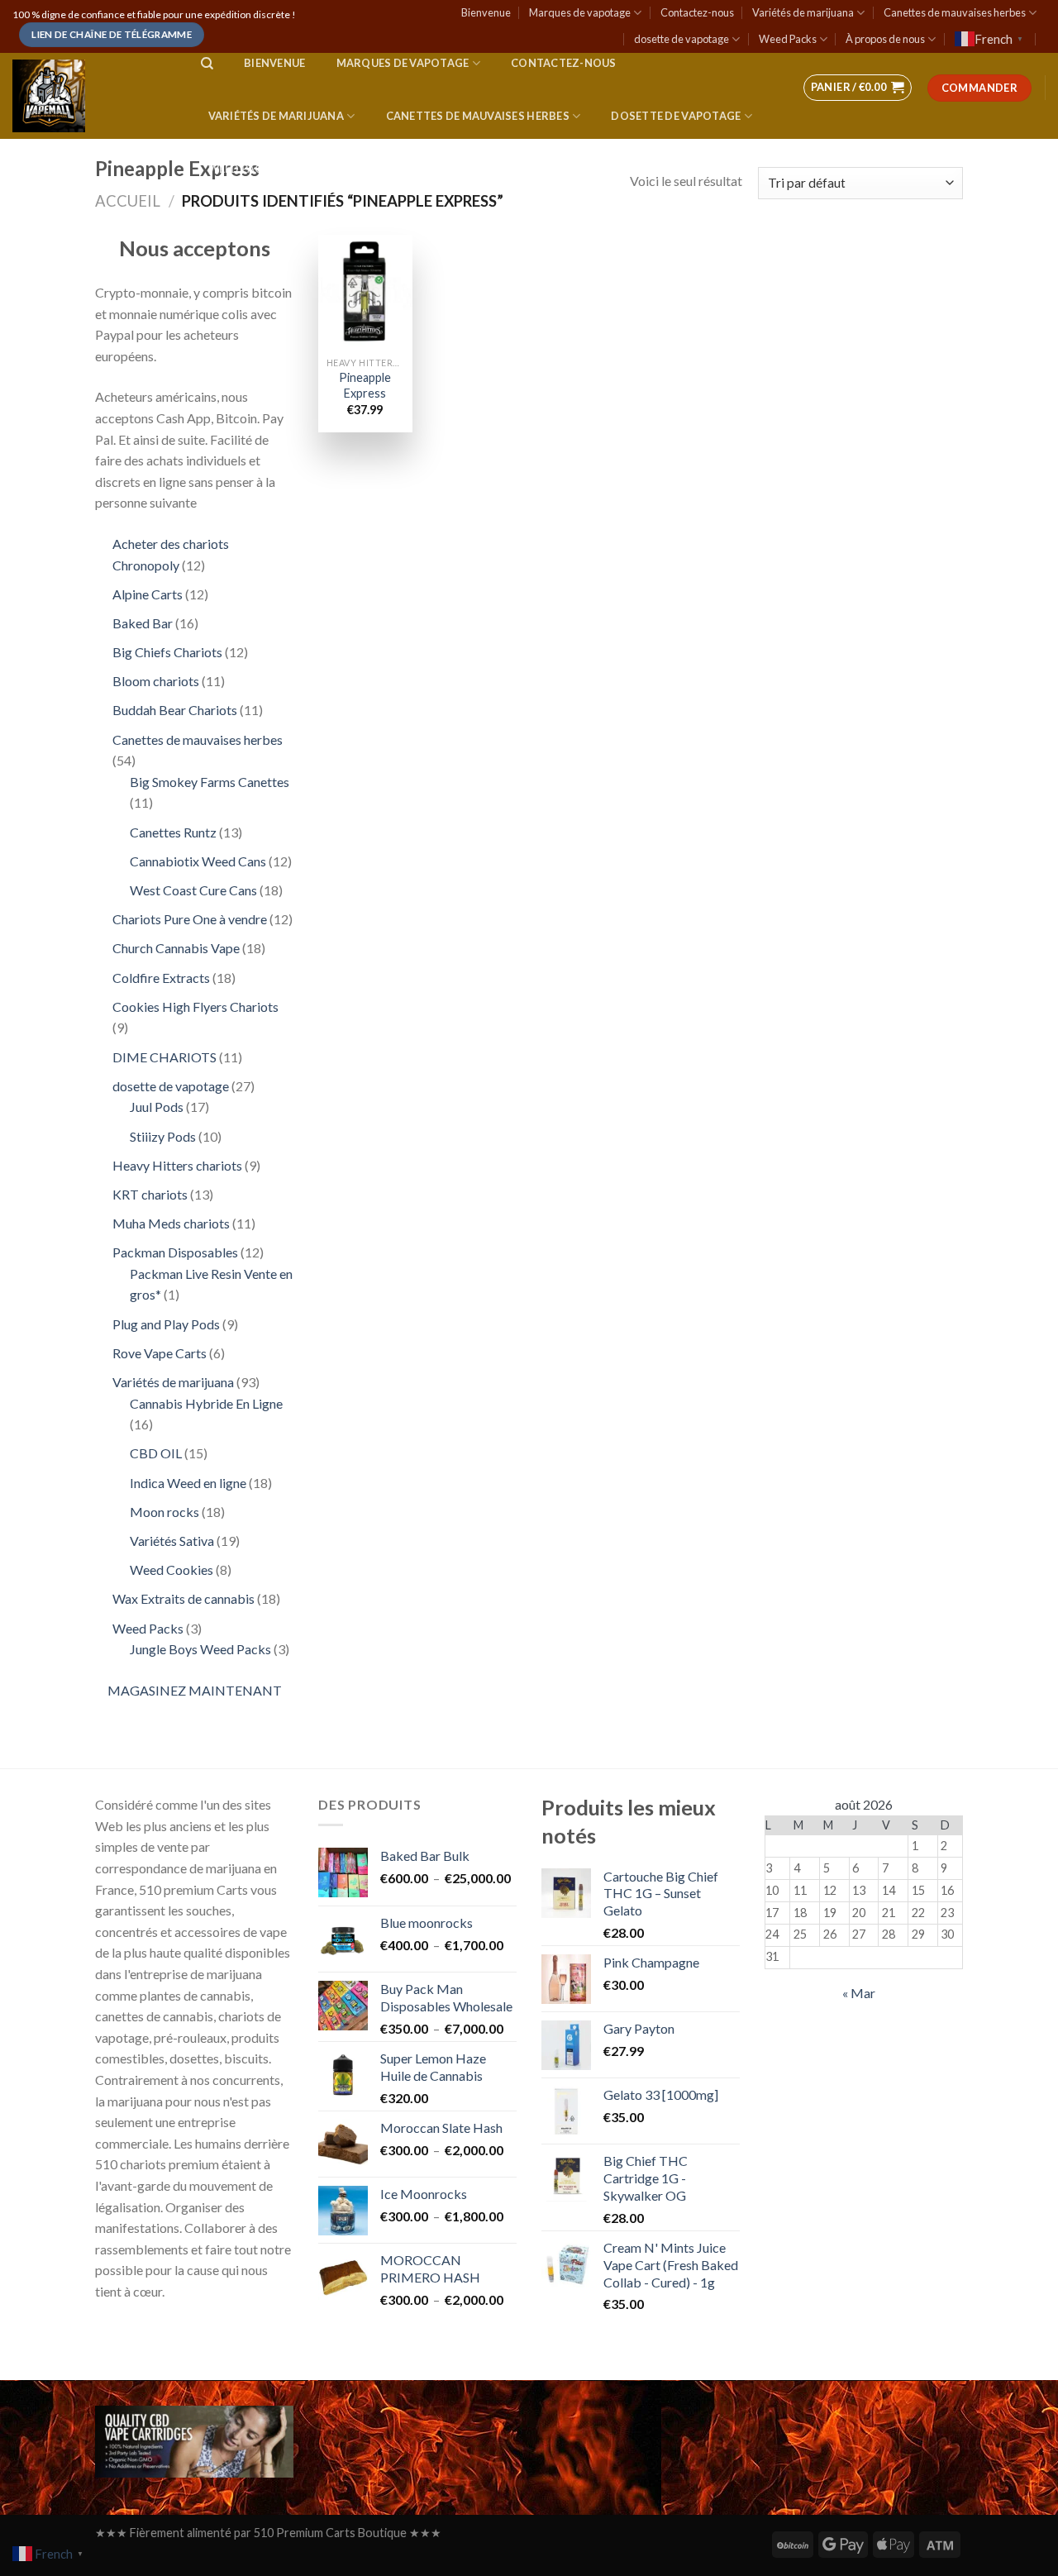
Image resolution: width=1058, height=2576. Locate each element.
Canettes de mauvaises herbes (955, 12)
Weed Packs (788, 39)
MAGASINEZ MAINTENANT (195, 1690)
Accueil (128, 201)
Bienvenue (486, 12)
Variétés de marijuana (803, 12)
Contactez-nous (697, 12)
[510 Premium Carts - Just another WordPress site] (90, 96)
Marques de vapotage (580, 12)
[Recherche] (207, 64)
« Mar (859, 1993)
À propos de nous (885, 39)
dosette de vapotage (682, 39)
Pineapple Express (365, 385)
